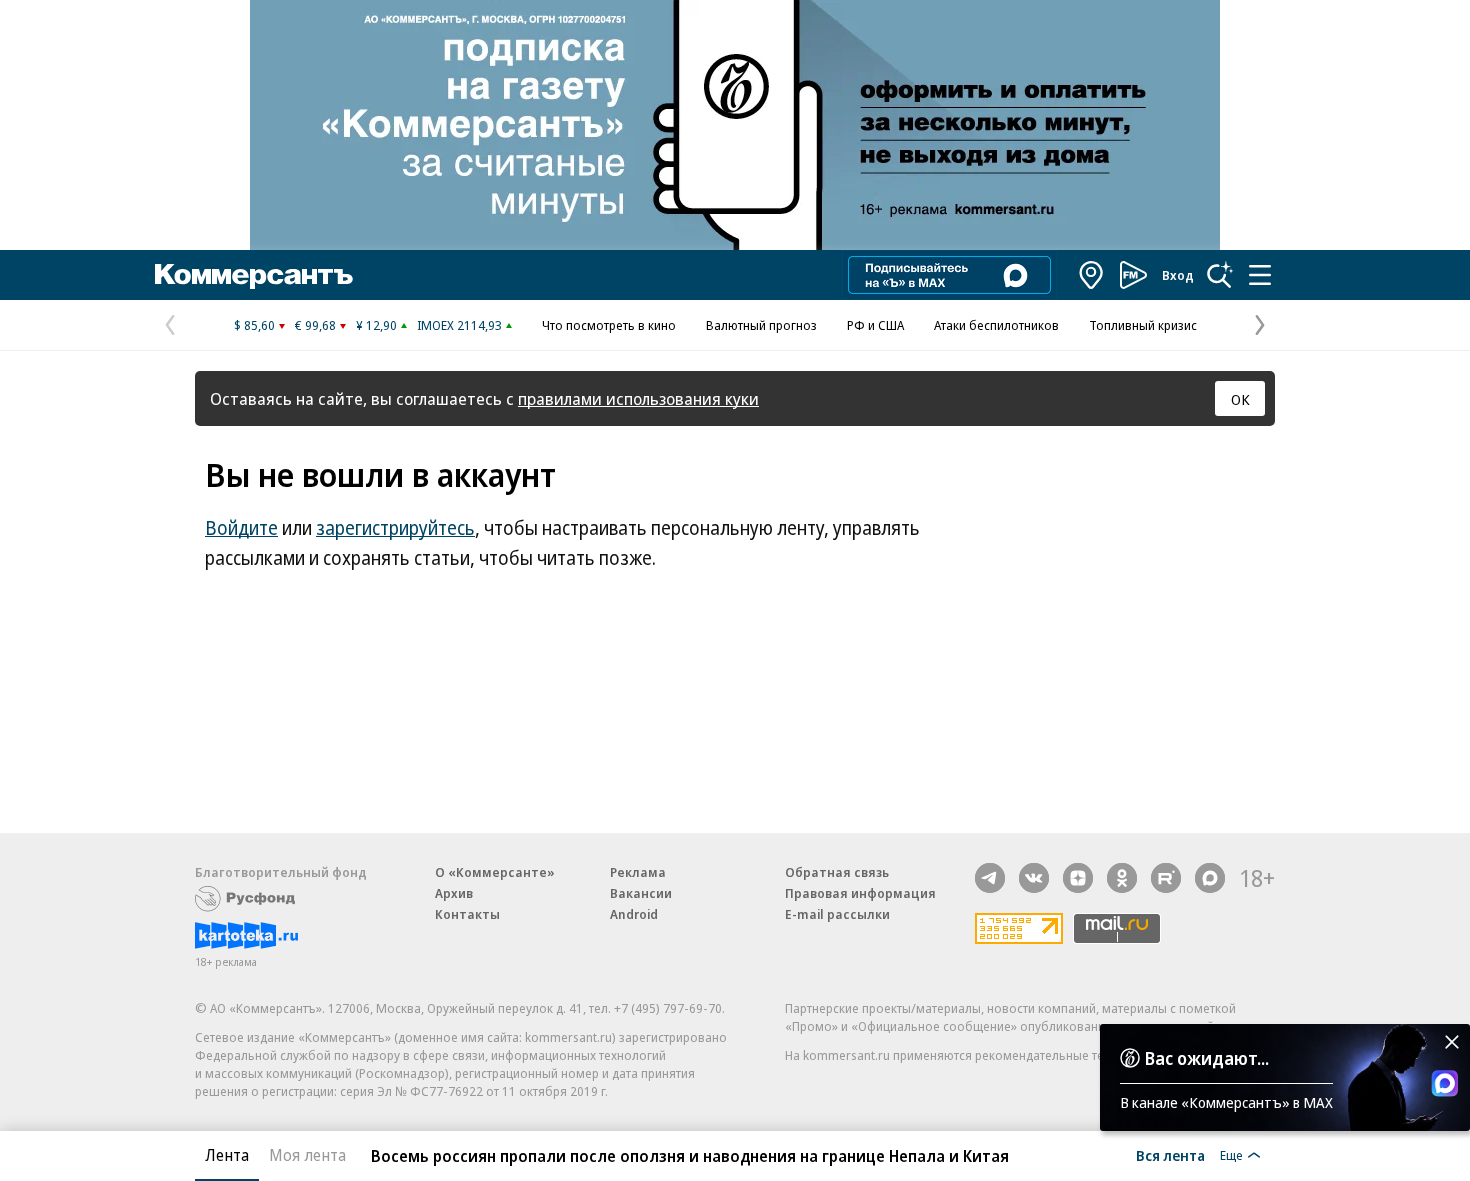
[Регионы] (1092, 275)
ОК (1240, 399)
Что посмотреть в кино (609, 325)
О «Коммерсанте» (495, 872)
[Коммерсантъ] (254, 275)
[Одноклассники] (1122, 878)
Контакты (467, 914)
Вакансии (641, 893)
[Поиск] (1220, 275)
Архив (454, 893)
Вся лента (1170, 1155)
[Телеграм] (990, 878)
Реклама (638, 872)
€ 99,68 (315, 325)
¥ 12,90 (376, 325)
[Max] (1210, 878)
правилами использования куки (638, 398)
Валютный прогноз (761, 325)
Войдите (241, 528)
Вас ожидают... (1207, 1058)
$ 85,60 (254, 325)
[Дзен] (1078, 878)
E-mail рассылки (837, 914)
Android (634, 914)
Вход (1178, 275)
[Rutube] (1166, 878)
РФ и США (875, 325)
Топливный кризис (1143, 325)
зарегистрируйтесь (395, 528)
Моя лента (307, 1155)
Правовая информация (860, 893)
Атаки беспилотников (996, 325)
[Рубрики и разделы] (1260, 275)
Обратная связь (837, 872)
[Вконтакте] (1034, 878)
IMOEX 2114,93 (459, 325)
